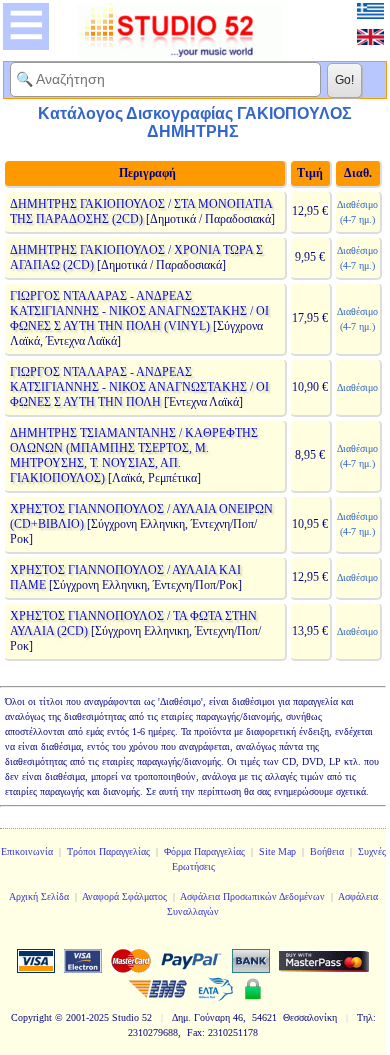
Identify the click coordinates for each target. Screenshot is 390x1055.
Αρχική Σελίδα (39, 896)
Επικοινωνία (27, 851)
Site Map (277, 851)
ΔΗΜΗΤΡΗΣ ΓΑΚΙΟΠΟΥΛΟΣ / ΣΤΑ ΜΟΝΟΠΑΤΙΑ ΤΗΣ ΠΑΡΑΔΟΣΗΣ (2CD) (141, 211)
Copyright (31, 1017)
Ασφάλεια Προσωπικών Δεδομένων (252, 896)
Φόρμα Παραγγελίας (204, 851)
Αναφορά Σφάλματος (124, 896)
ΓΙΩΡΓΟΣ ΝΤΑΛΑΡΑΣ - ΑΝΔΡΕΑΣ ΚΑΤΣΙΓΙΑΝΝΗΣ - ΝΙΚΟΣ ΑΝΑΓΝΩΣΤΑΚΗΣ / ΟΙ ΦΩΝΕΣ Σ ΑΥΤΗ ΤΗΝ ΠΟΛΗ (139, 387)
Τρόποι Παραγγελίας (108, 851)
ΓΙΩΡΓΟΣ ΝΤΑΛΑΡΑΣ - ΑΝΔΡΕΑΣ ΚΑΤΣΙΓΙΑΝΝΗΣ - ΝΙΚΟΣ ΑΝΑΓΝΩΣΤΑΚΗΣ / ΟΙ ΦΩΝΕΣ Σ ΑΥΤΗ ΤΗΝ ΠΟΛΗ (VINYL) (139, 311)
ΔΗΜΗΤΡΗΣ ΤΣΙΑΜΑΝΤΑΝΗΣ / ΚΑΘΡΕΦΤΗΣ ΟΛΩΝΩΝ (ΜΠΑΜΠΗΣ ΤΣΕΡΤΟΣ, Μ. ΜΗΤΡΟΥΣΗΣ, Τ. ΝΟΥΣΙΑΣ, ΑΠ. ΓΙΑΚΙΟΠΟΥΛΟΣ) (134, 455)
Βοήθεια (327, 851)
